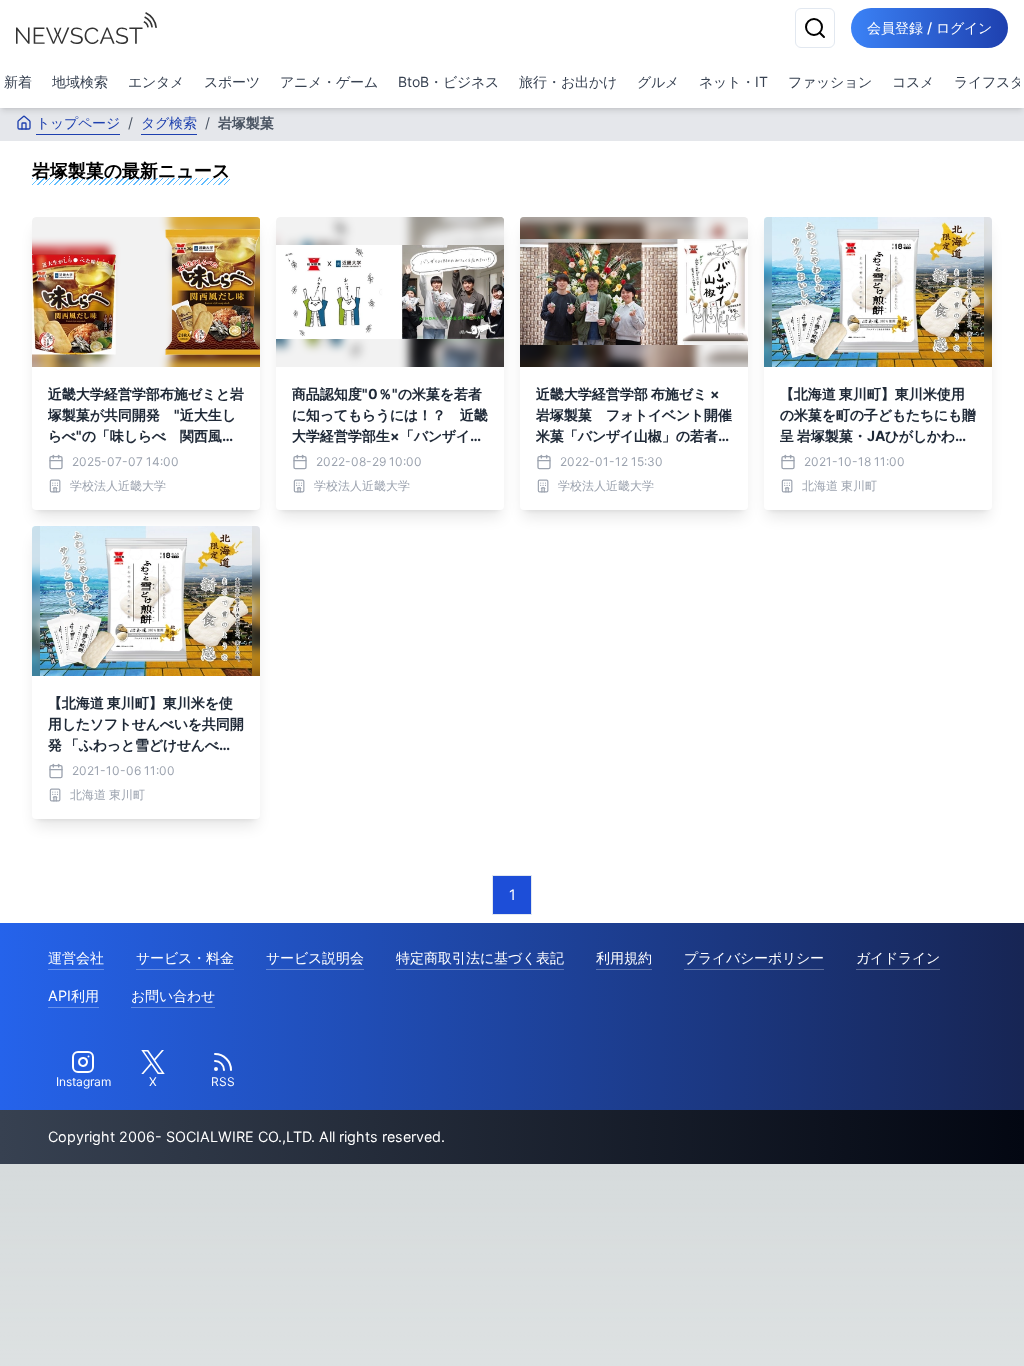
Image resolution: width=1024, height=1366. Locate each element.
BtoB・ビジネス (448, 81)
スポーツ (232, 81)
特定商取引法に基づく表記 (480, 957)
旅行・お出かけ (568, 81)
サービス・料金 (185, 957)
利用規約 (624, 957)
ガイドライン (898, 957)
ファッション (830, 81)
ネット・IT (733, 81)
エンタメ (156, 81)
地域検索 (80, 81)
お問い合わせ (173, 995)
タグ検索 (169, 122)
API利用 (73, 995)
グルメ (658, 81)
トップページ (78, 122)
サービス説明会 (315, 957)
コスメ (913, 81)
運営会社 (76, 957)
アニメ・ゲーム (329, 81)
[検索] (815, 28)
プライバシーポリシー (754, 957)
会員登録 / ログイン (929, 27)
